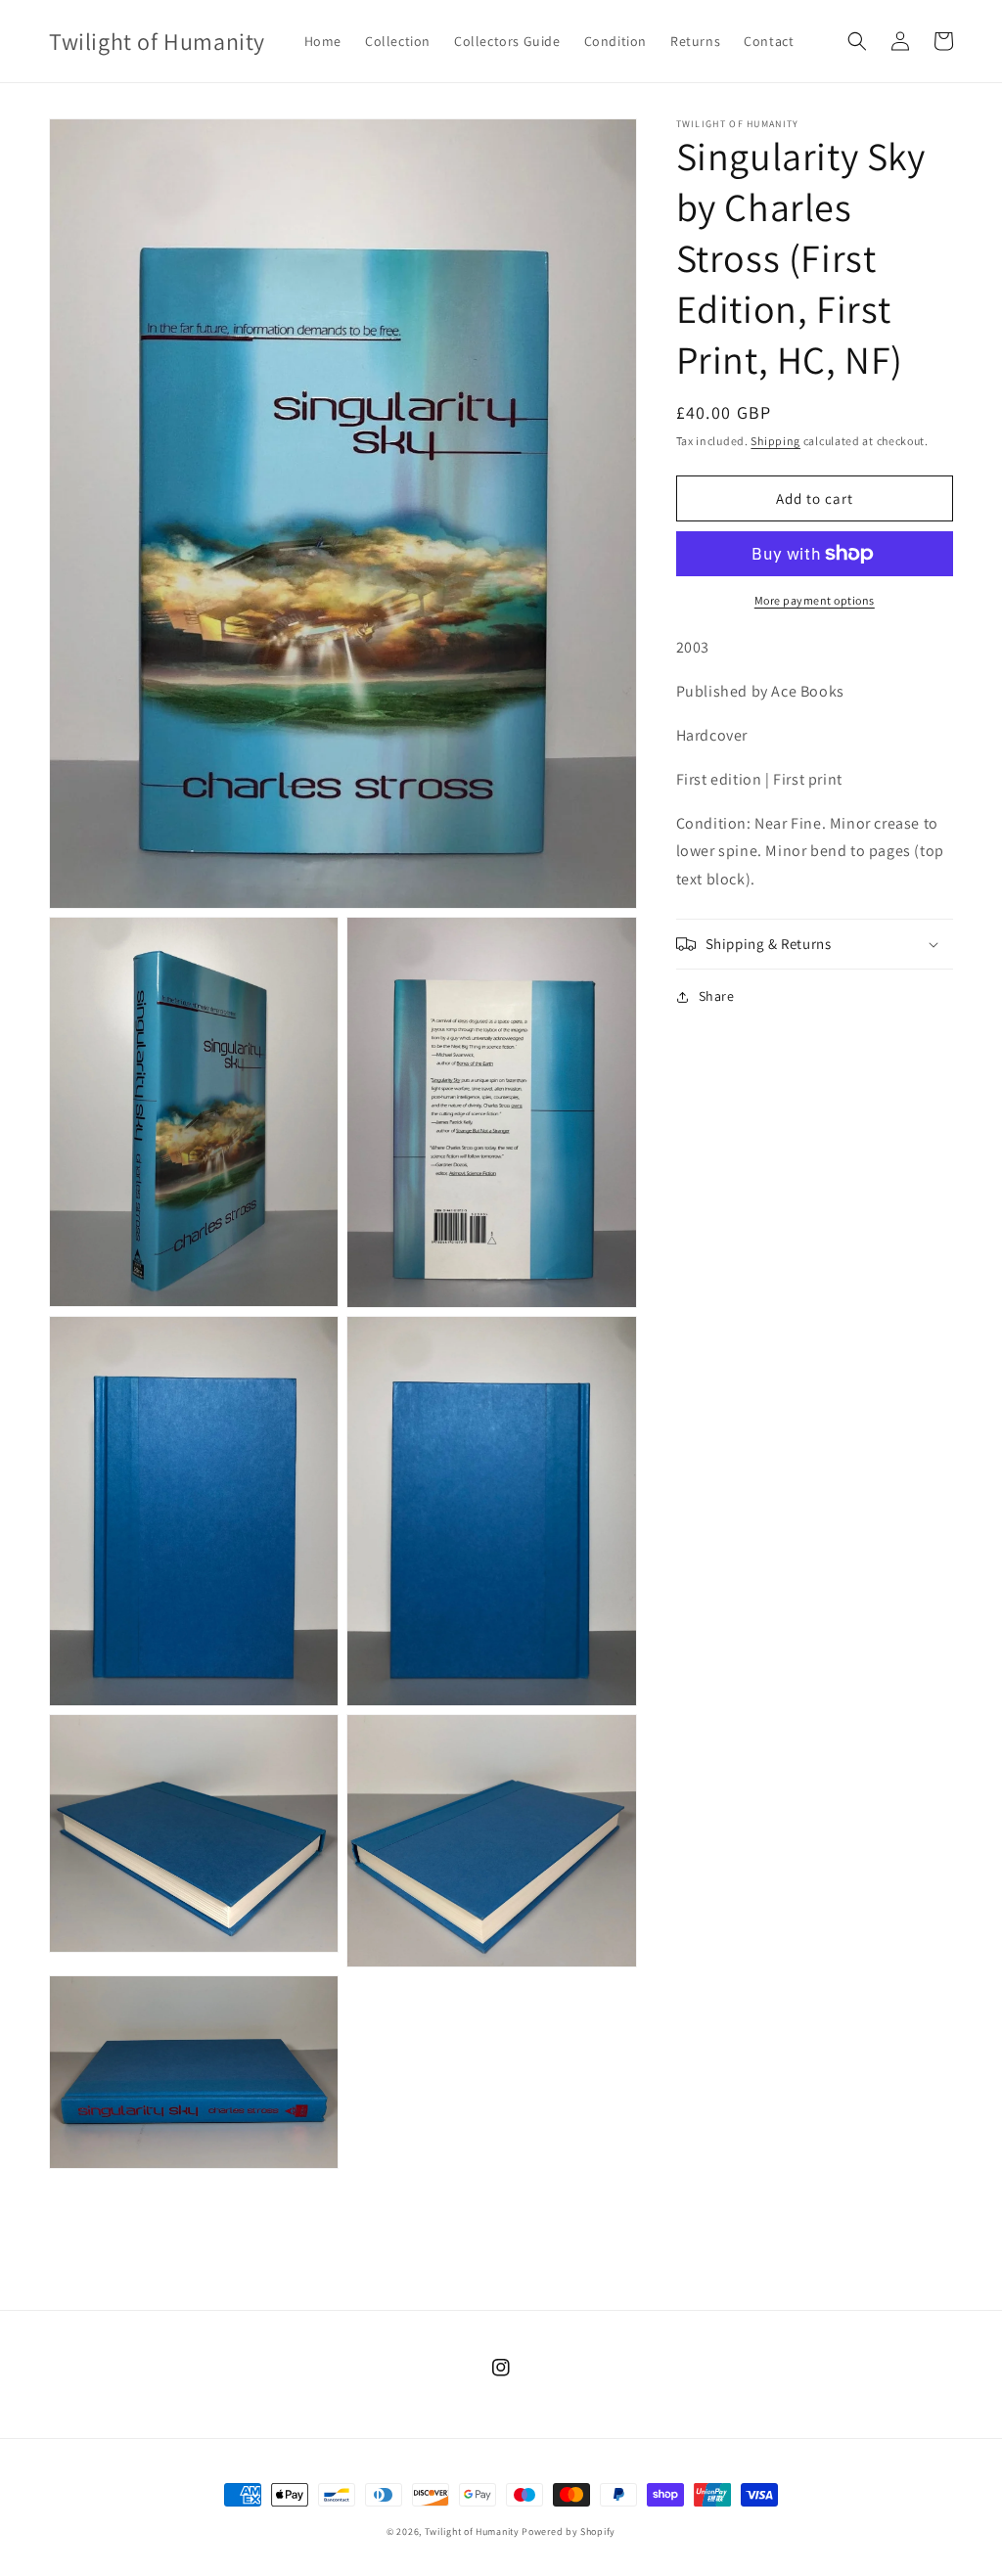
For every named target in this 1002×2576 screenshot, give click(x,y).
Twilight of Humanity (472, 2531)
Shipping (775, 441)
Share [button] (717, 996)
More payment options (815, 600)
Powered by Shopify (569, 2531)
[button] (857, 41)
